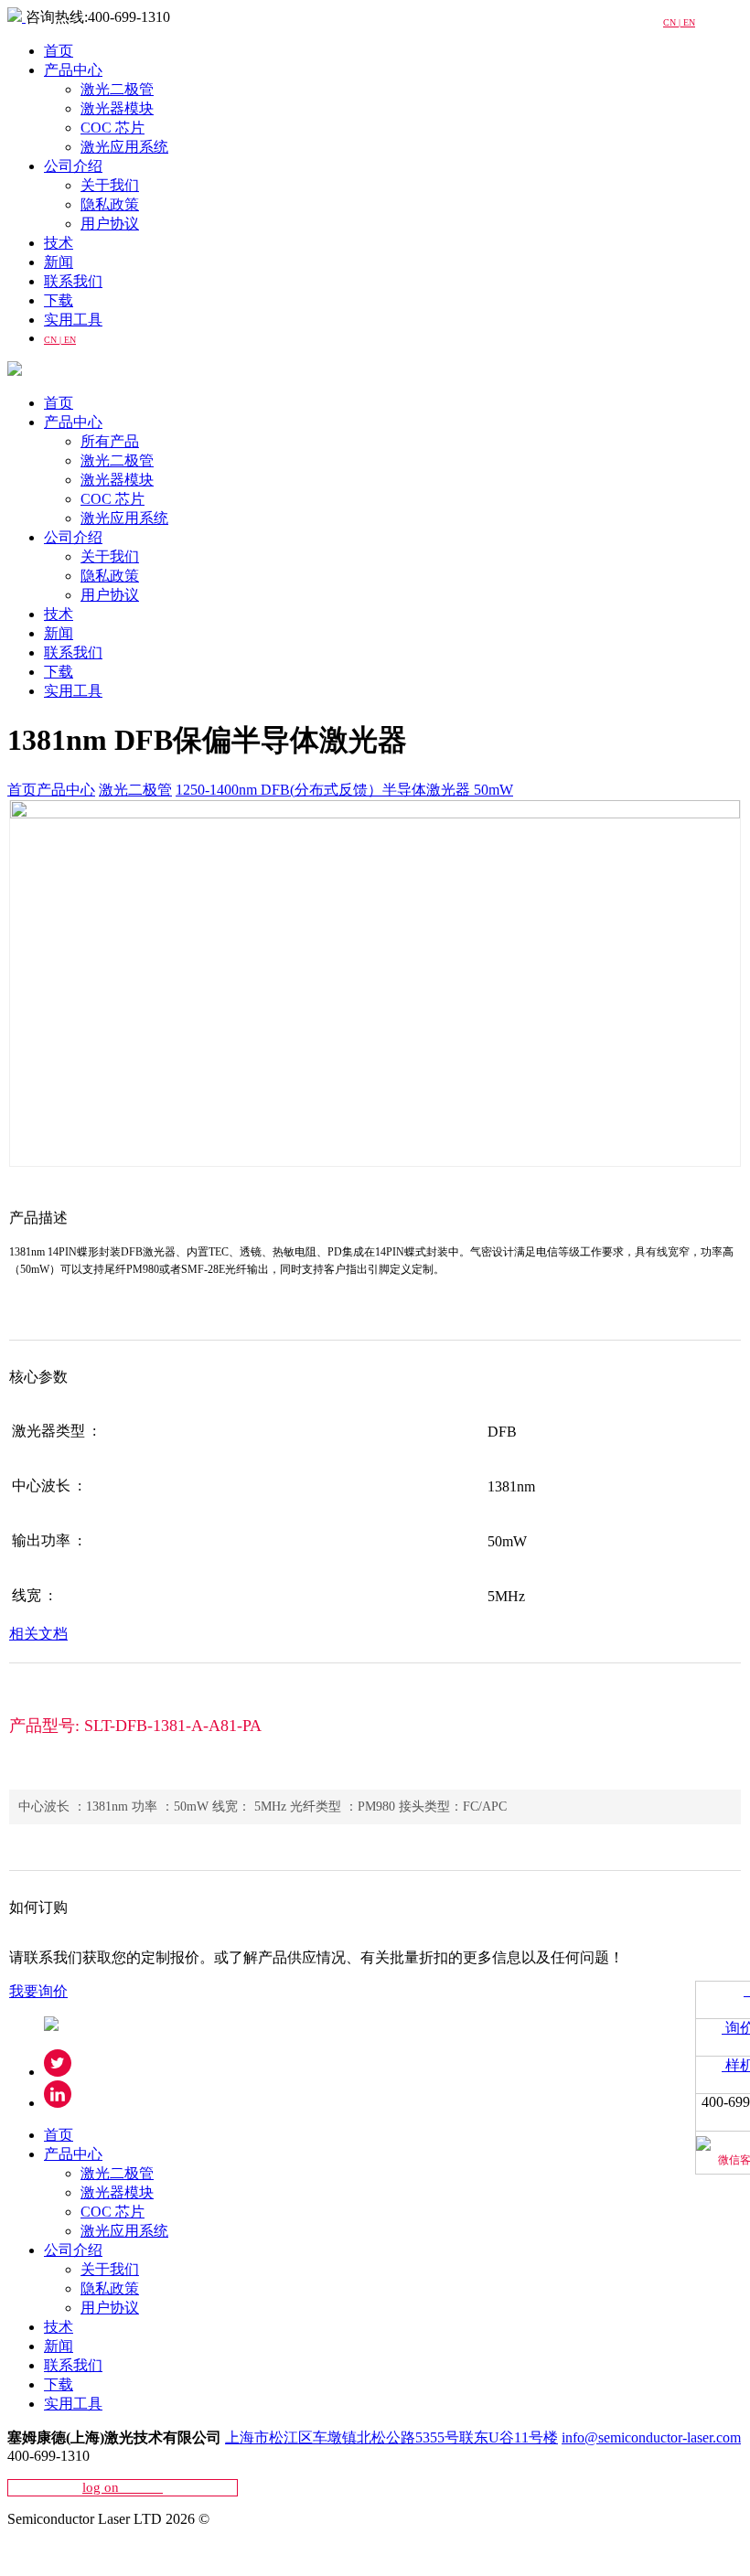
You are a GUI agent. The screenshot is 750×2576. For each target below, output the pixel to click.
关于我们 (110, 185)
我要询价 (38, 1991)
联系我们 (73, 281)
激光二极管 (117, 89)
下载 (59, 300)
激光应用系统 (124, 147)
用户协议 (110, 224)
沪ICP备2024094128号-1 (83, 2551)
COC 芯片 (112, 128)
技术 (59, 243)
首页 (59, 51)
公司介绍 (73, 166)
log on (123, 2487)
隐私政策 (110, 204)
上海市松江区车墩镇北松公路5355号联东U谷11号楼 (391, 2437)
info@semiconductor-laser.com (651, 2437)
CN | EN (60, 340)
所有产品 (110, 441)
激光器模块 (117, 108)
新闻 (59, 262)
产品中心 (73, 70)
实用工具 (73, 320)
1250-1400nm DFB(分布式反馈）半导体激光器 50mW (344, 790)
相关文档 (38, 1634)
